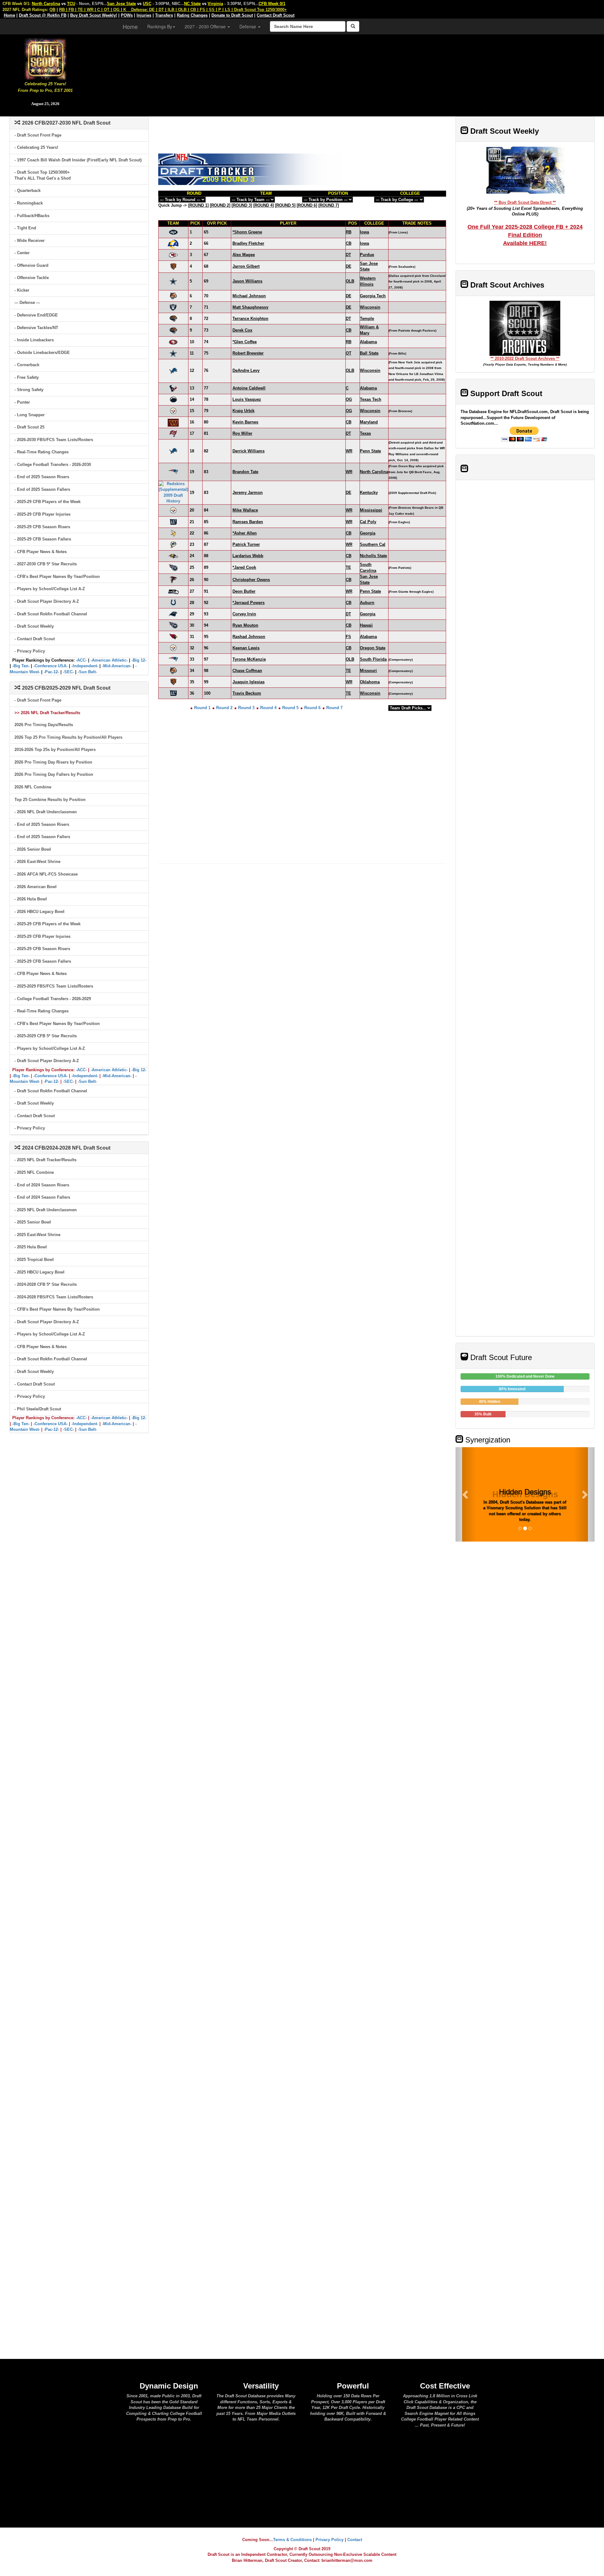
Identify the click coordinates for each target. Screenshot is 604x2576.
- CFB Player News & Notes (41, 552)
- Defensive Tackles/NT (36, 328)
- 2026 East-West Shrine (37, 862)
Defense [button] (248, 26)
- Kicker (22, 290)
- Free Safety (27, 377)
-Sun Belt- (87, 672)
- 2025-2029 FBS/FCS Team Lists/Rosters (54, 986)
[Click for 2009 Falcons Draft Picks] (173, 579)
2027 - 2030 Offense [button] (206, 26)
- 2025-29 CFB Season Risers (42, 527)
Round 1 (202, 708)
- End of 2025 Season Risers (42, 477)
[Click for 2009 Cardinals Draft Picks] (173, 636)
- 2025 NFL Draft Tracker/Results (45, 1160)
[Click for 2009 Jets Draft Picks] (173, 232)
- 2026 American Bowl (36, 887)
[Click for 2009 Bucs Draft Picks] (173, 433)
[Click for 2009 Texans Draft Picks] (173, 388)
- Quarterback (28, 190)
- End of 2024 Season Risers (42, 1185)
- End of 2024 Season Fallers (42, 1197)
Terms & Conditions (292, 2540)
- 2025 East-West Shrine (37, 1235)
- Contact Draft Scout (35, 639)
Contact (355, 2540)
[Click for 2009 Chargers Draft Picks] (173, 399)
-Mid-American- (117, 666)
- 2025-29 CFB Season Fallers (43, 539)
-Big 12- (139, 660)
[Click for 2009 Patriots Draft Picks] (173, 471)
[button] (466, 1494)
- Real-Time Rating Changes (42, 452)
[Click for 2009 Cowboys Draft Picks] (173, 281)
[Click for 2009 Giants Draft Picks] (173, 522)
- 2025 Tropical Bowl (34, 1260)
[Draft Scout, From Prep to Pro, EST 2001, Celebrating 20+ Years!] (45, 58)
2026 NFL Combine (33, 787)
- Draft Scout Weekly (34, 626)
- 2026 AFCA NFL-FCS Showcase (46, 874)
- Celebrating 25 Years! (36, 147)
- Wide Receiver (30, 241)
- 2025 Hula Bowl (31, 1247)
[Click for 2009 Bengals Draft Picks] (173, 296)
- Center (22, 253)
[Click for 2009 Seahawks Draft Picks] (173, 591)
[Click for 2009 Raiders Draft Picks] (173, 307)
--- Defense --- (27, 302)
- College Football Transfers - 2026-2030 (53, 465)
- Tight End (25, 228)
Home (130, 26)
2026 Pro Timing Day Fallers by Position (54, 774)
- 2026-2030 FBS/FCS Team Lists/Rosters (54, 440)
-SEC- (68, 672)
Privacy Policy (330, 2540)
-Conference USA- (50, 666)
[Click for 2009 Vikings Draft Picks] (173, 533)
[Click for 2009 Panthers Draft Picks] (173, 614)
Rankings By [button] (160, 26)
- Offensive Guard (31, 265)
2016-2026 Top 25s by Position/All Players (55, 750)
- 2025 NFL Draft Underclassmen (46, 1210)
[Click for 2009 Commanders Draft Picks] (173, 422)
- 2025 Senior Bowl (33, 1222)
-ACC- (81, 660)
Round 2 (224, 708)
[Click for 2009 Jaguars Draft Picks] (173, 318)
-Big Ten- (21, 666)
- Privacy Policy (30, 651)
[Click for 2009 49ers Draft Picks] (173, 342)
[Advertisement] (347, 72)
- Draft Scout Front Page (38, 135)
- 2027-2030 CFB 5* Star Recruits (46, 564)
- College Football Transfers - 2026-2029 (53, 999)
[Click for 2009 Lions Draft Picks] (173, 370)
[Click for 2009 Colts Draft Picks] (173, 602)
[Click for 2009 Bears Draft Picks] (173, 266)
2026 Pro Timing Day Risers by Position (53, 762)
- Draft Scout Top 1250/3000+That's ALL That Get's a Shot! (43, 175)
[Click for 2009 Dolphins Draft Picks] (173, 544)
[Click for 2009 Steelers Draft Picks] (173, 411)
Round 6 (312, 708)
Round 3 (246, 708)
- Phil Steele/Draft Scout (38, 1409)
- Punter (22, 402)
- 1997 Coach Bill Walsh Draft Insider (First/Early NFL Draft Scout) (78, 160)
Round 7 (334, 708)
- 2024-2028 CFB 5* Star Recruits (46, 1284)
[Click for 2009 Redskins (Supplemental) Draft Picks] (173, 492)
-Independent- (85, 666)
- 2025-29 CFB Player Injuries (42, 514)
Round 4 (268, 708)
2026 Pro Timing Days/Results (44, 725)
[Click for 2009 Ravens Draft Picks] (173, 556)
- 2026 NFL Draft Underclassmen (46, 812)
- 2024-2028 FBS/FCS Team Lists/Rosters (54, 1297)
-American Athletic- (109, 660)
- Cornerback (27, 365)
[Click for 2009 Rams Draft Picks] (173, 243)
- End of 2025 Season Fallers (42, 489)
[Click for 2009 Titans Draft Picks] (173, 567)
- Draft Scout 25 (29, 427)
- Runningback (29, 203)
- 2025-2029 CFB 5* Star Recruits (46, 1036)
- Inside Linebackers (34, 340)
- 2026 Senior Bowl (33, 849)
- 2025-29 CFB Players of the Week (48, 502)
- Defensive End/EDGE (36, 315)
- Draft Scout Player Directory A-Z (47, 601)
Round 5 (290, 708)
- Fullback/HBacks (32, 216)
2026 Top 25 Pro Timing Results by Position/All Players (68, 737)
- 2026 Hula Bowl (31, 899)
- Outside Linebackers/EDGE (42, 353)
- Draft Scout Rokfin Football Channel (51, 614)
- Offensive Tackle (32, 278)
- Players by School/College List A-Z (50, 589)
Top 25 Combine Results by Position (50, 800)
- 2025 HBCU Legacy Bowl (39, 1272)
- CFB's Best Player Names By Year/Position (57, 577)
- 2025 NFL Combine (34, 1172)
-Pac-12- (51, 672)
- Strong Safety (29, 390)
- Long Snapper (30, 415)
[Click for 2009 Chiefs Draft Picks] (173, 255)
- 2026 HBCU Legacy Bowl (39, 912)
